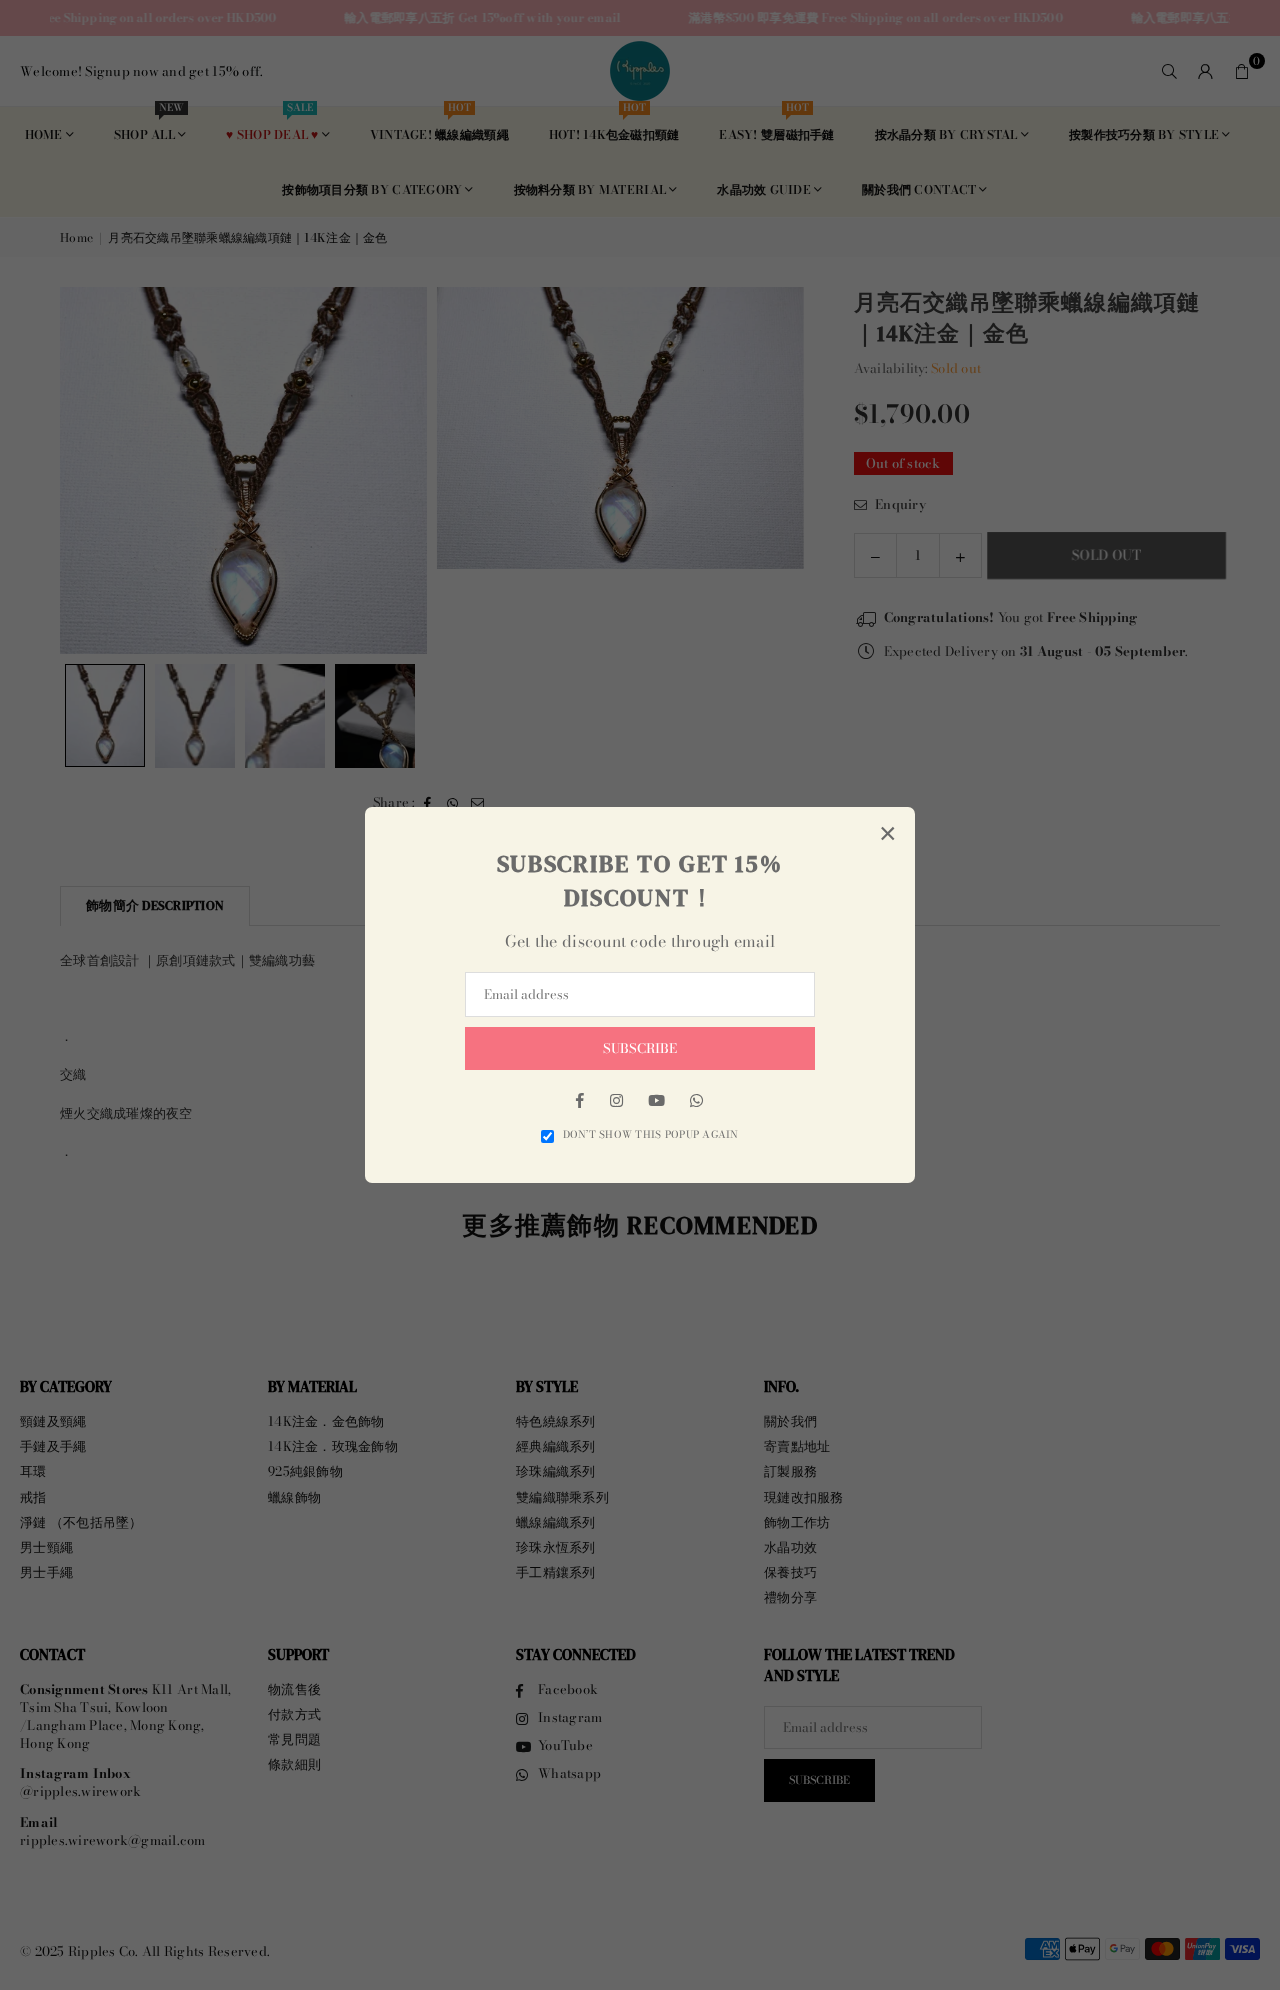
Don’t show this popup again (651, 1135)
